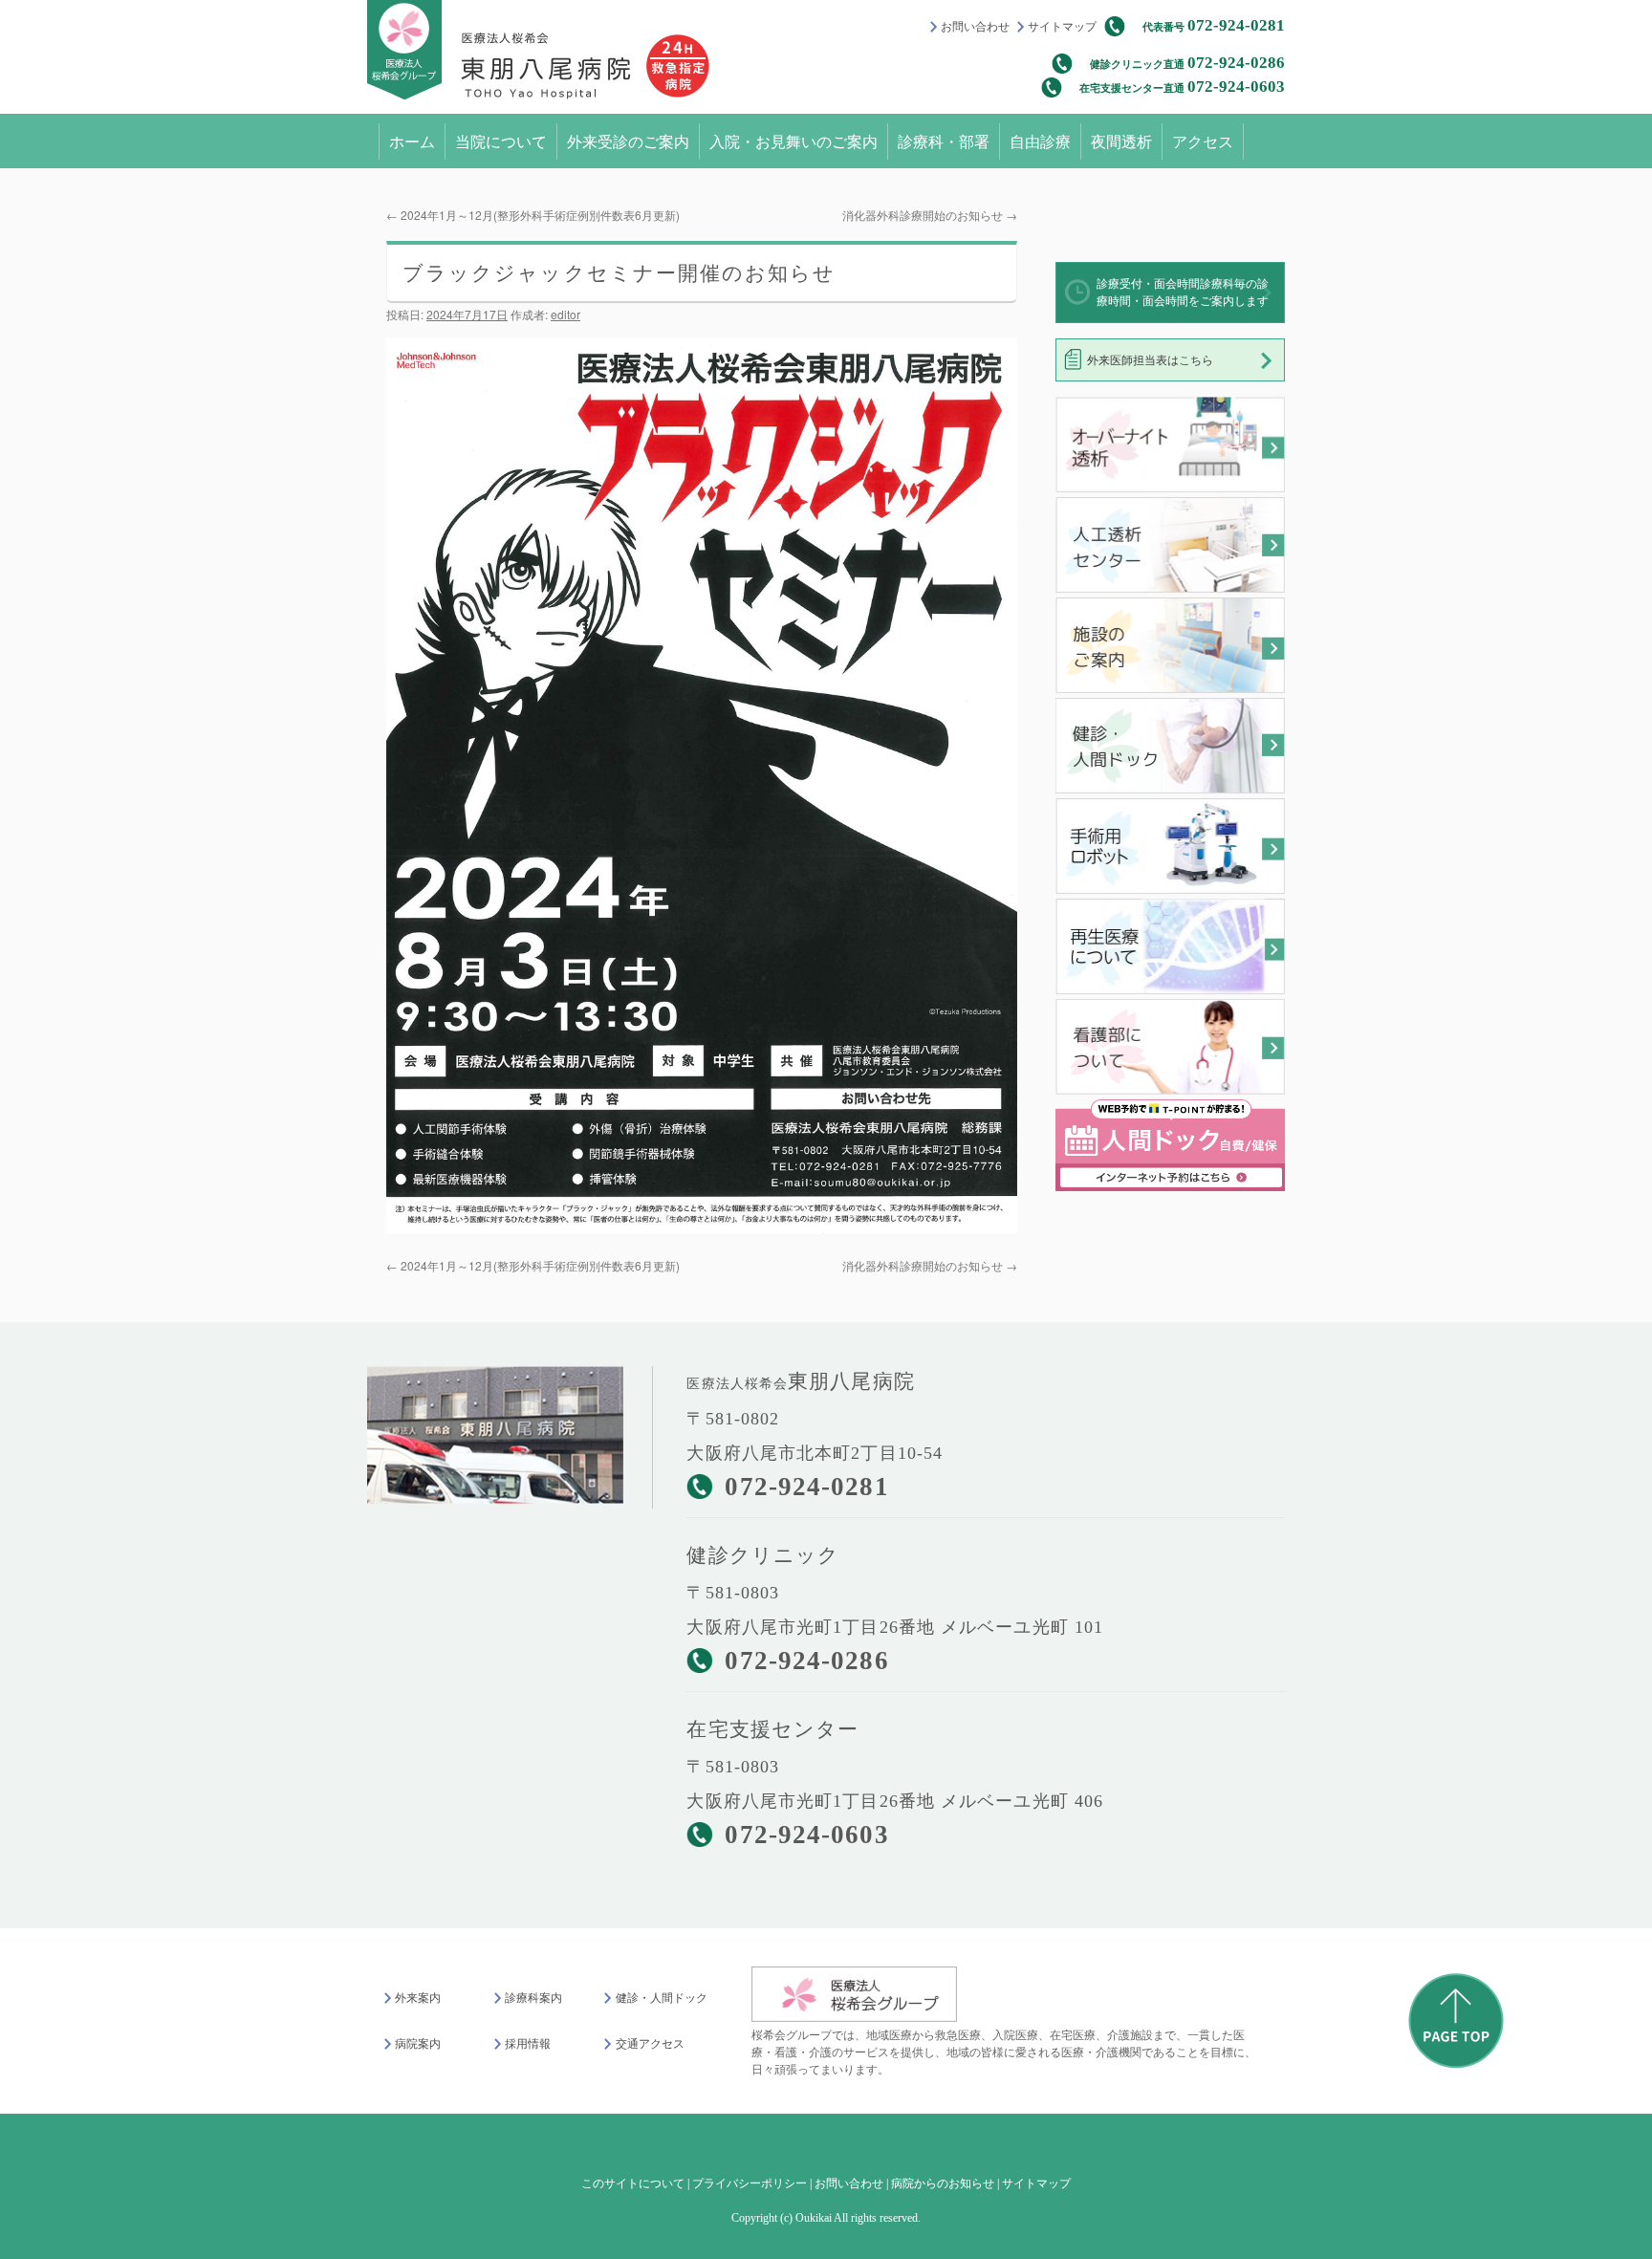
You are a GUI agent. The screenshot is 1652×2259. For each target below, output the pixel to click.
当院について (501, 141)
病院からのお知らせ (943, 2183)
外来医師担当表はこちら (1150, 360)
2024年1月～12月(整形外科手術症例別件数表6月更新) (533, 215)
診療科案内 (533, 1998)
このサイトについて (633, 2183)
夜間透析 (1121, 141)
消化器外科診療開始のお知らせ (930, 215)
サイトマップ (1062, 27)
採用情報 (528, 2044)
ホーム (412, 141)
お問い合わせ (975, 27)
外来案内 (418, 1998)
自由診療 (1040, 141)
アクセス (1203, 141)
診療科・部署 (944, 141)
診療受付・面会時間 (1183, 293)
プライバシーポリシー (750, 2183)
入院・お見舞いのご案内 (793, 141)
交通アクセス (650, 2044)
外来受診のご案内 (628, 141)
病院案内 (418, 2044)
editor (565, 314)
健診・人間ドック (661, 1998)
